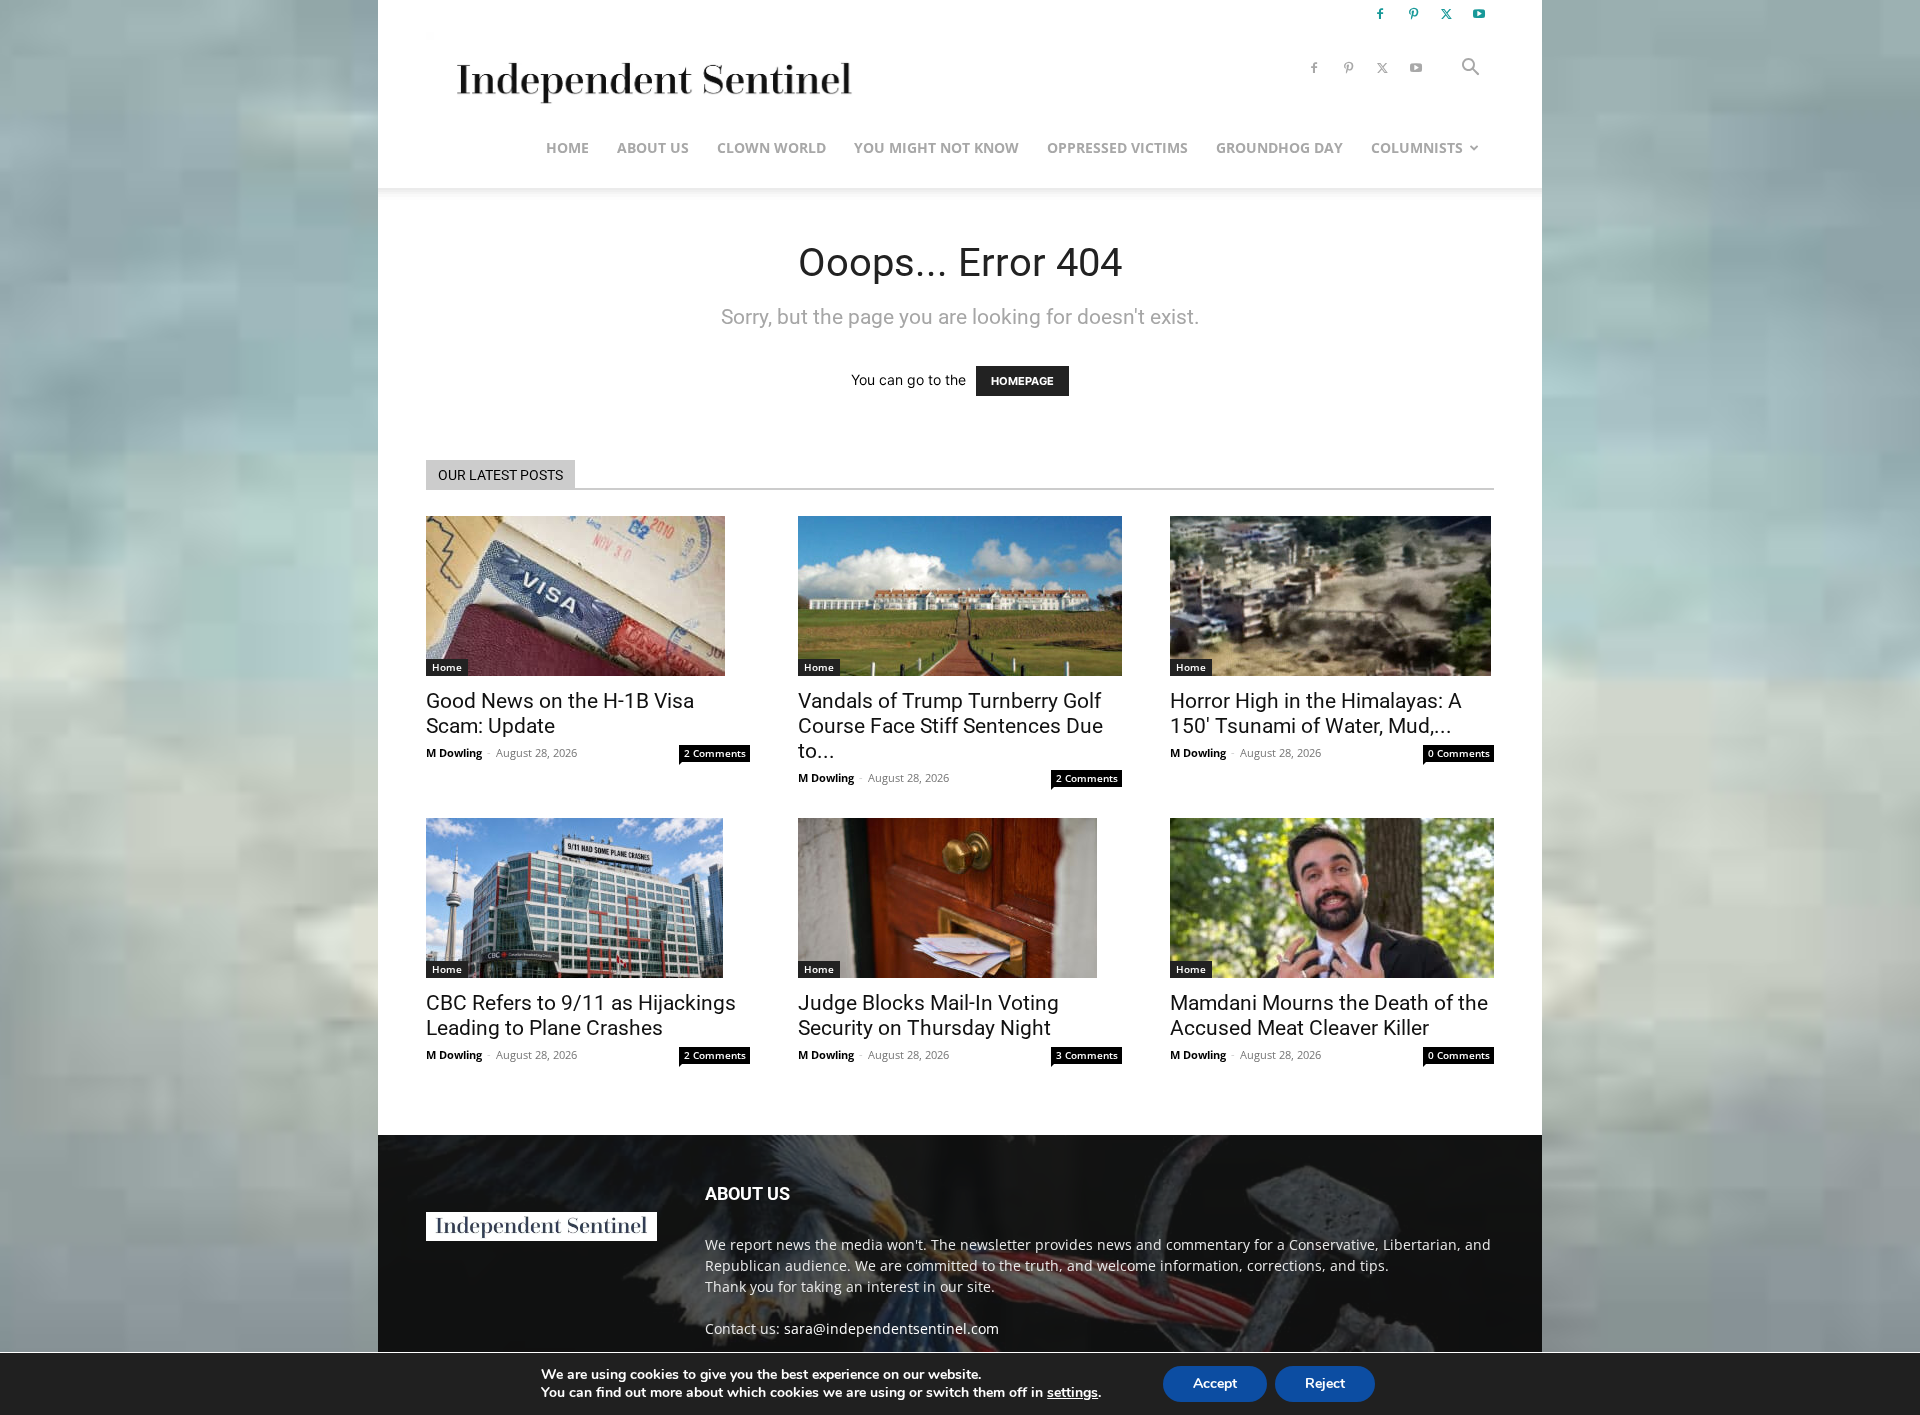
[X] (1446, 14)
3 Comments (1087, 1055)
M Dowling (454, 752)
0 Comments (1459, 753)
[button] (1470, 69)
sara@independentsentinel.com (891, 1328)
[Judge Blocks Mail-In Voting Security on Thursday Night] (960, 898)
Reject (1325, 1383)
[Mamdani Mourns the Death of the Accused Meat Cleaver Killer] (1332, 898)
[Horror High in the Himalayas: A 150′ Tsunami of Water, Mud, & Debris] (1332, 596)
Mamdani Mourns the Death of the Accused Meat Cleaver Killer (1329, 1015)
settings (1072, 1393)
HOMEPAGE (1022, 381)
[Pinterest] (1413, 14)
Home (567, 147)
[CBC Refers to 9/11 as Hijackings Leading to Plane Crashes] (588, 898)
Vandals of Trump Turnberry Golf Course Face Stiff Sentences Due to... (950, 726)
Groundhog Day (1279, 147)
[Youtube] (1479, 14)
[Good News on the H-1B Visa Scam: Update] (588, 596)
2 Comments (715, 753)
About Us (653, 147)
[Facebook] (1380, 14)
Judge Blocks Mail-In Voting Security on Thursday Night (928, 1015)
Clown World (771, 147)
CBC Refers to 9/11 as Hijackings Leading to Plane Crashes (581, 1015)
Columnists (1417, 147)
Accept (1215, 1383)
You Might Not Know (936, 147)
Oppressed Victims (1117, 147)
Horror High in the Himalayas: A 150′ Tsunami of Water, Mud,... (1316, 713)
